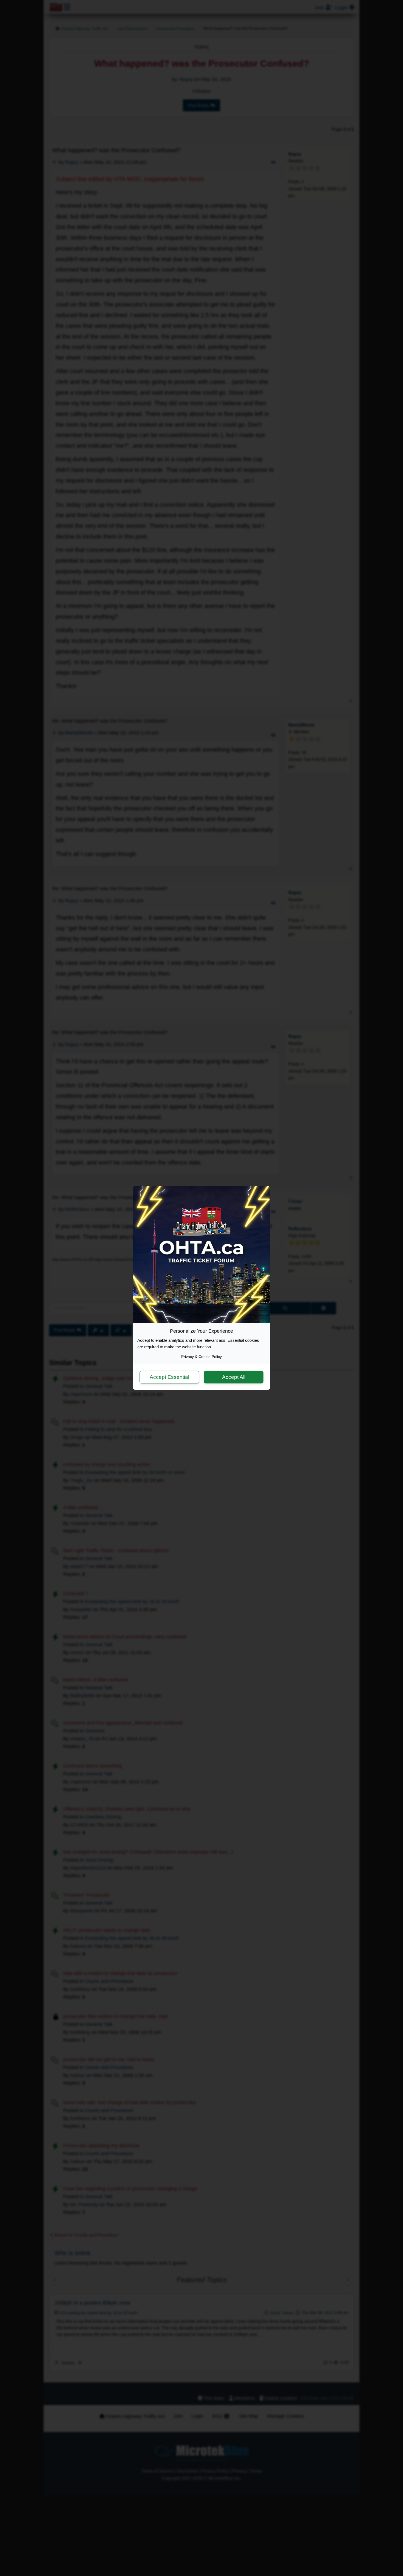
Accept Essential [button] (169, 1377)
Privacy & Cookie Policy (201, 1357)
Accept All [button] (234, 1377)
